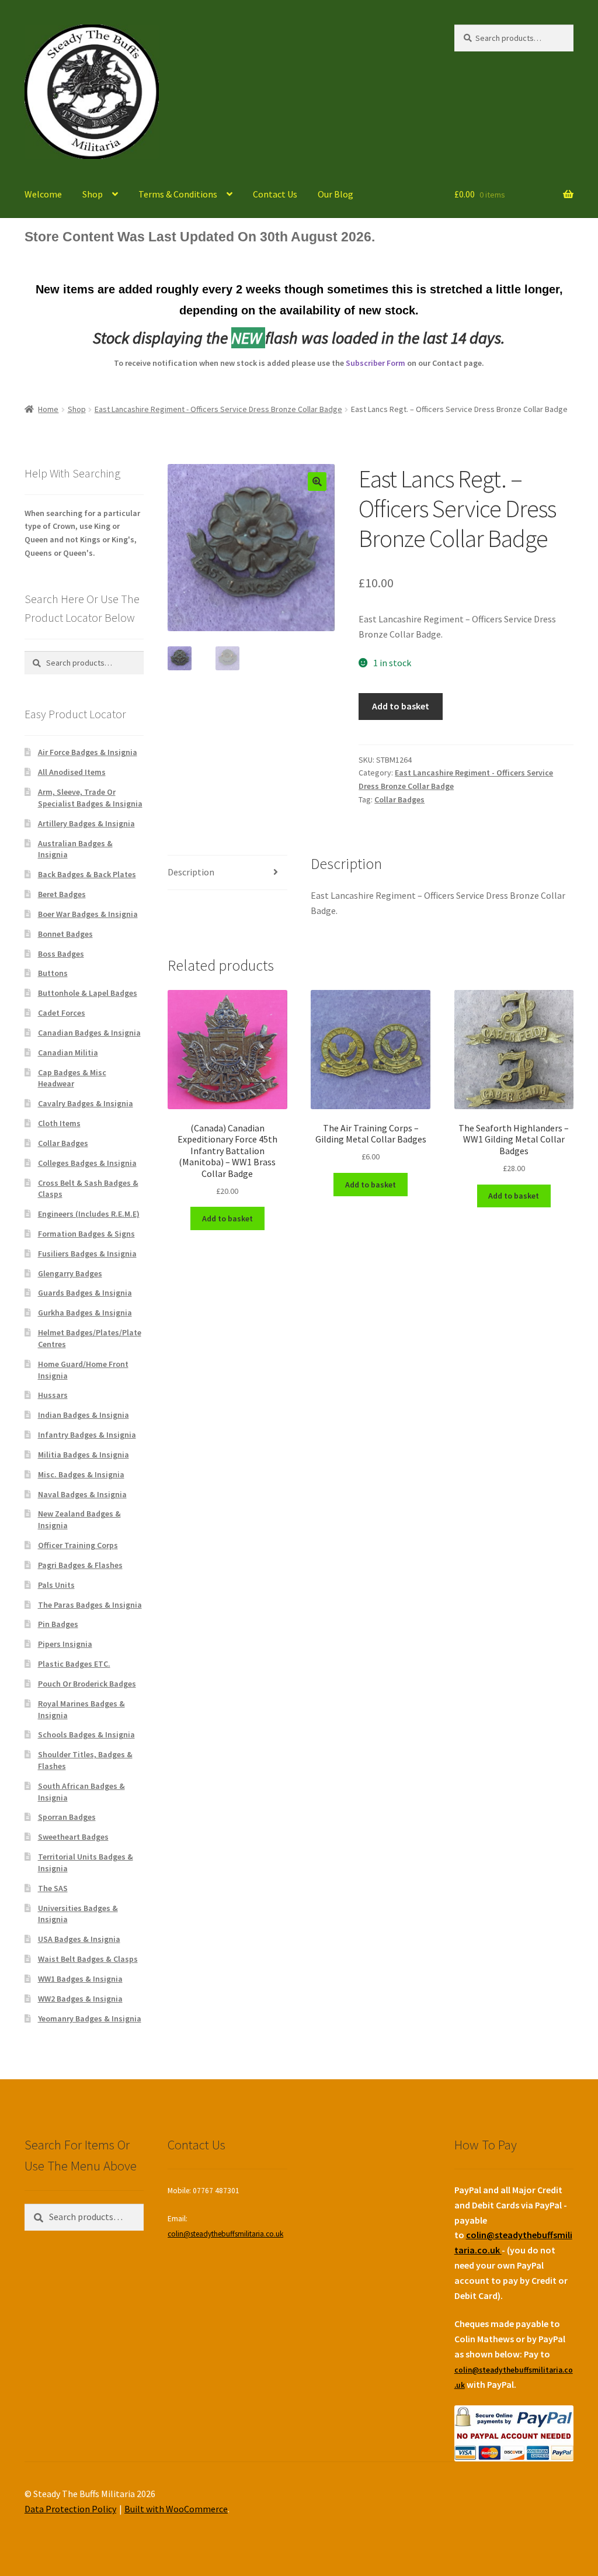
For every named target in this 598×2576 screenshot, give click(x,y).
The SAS (53, 1888)
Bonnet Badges (65, 934)
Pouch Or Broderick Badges (87, 1684)
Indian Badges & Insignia (84, 1415)
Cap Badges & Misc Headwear (72, 1078)
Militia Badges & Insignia (84, 1455)
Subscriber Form (376, 363)
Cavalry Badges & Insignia (86, 1103)
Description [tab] (191, 872)
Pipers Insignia (65, 1644)
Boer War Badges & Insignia (88, 914)
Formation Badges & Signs (86, 1234)
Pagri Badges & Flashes (80, 1565)
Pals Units (56, 1585)
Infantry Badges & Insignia (87, 1435)
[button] (317, 482)
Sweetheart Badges (73, 1837)
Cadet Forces (62, 1013)
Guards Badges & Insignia (85, 1293)
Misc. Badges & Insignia (81, 1474)
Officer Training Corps (78, 1545)
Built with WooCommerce (176, 2509)
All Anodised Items (72, 772)
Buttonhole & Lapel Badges (88, 993)
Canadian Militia (68, 1052)
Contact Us (275, 194)
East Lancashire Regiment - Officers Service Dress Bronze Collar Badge (218, 409)
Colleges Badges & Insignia (87, 1163)
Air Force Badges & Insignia (88, 752)
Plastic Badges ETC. (74, 1664)
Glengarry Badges (70, 1273)
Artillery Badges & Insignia (86, 823)
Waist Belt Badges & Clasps (88, 1959)
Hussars (53, 1395)
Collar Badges (399, 799)
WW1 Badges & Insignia (80, 1979)
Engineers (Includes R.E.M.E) (89, 1214)
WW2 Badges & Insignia (80, 1999)
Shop (93, 194)
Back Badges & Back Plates (87, 874)
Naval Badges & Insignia (82, 1494)
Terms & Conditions (178, 194)
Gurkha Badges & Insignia (85, 1313)
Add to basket (401, 706)
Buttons (53, 973)
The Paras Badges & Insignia (90, 1605)
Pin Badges (58, 1624)
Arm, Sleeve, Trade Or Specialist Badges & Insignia (90, 798)
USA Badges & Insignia (79, 1939)
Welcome (43, 194)
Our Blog (335, 194)
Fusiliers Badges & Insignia (87, 1254)
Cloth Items (59, 1123)
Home (48, 409)
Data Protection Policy (70, 2509)
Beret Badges (62, 894)
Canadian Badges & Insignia (89, 1033)
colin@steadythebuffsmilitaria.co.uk (225, 2234)
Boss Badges (61, 954)
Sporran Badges (67, 1817)
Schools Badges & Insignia (86, 1734)
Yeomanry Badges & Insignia (90, 2018)
